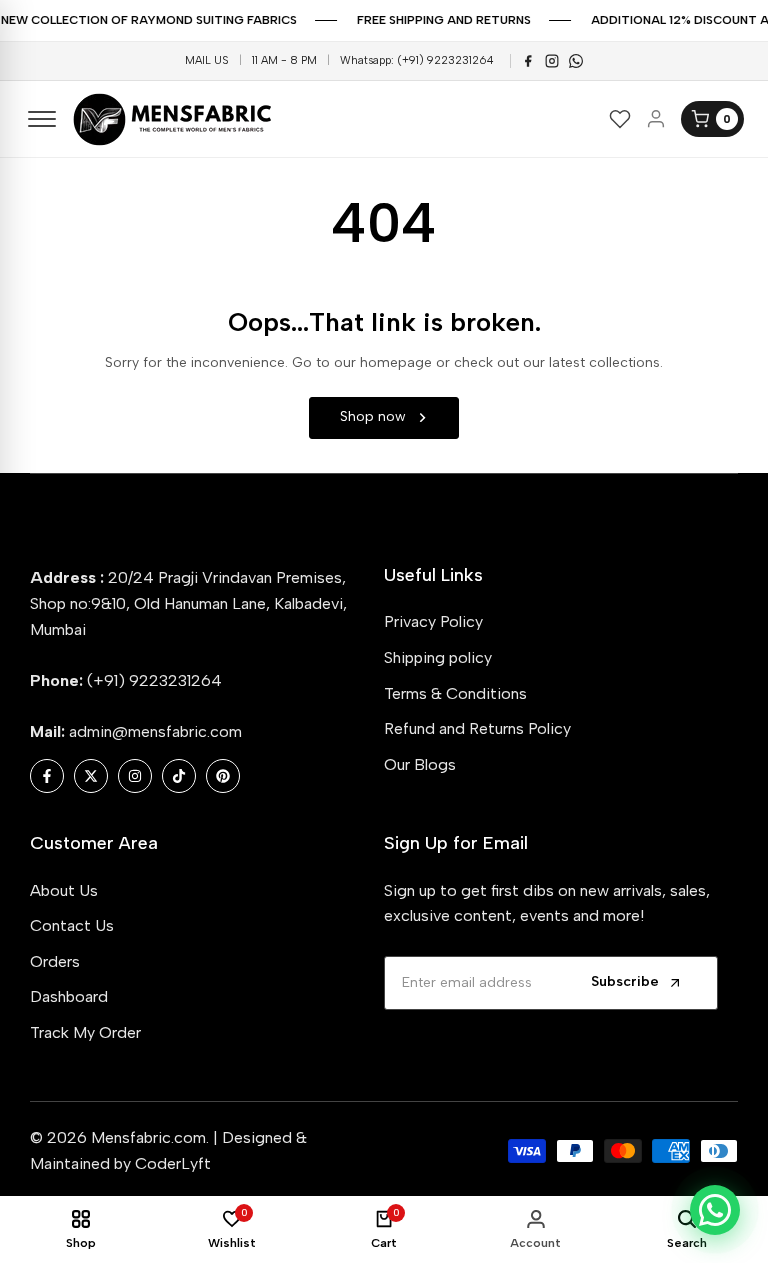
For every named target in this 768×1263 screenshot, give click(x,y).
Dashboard (69, 996)
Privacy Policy (433, 621)
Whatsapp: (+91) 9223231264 (417, 60)
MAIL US (207, 60)
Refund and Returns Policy (477, 728)
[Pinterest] (576, 61)
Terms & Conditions (455, 693)
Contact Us (72, 925)
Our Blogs (420, 764)
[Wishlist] (620, 119)
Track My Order (85, 1032)
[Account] (656, 119)
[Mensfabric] (175, 119)
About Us (64, 890)
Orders (55, 961)
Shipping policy (438, 657)
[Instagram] (552, 61)
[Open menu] (42, 119)
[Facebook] (528, 61)
